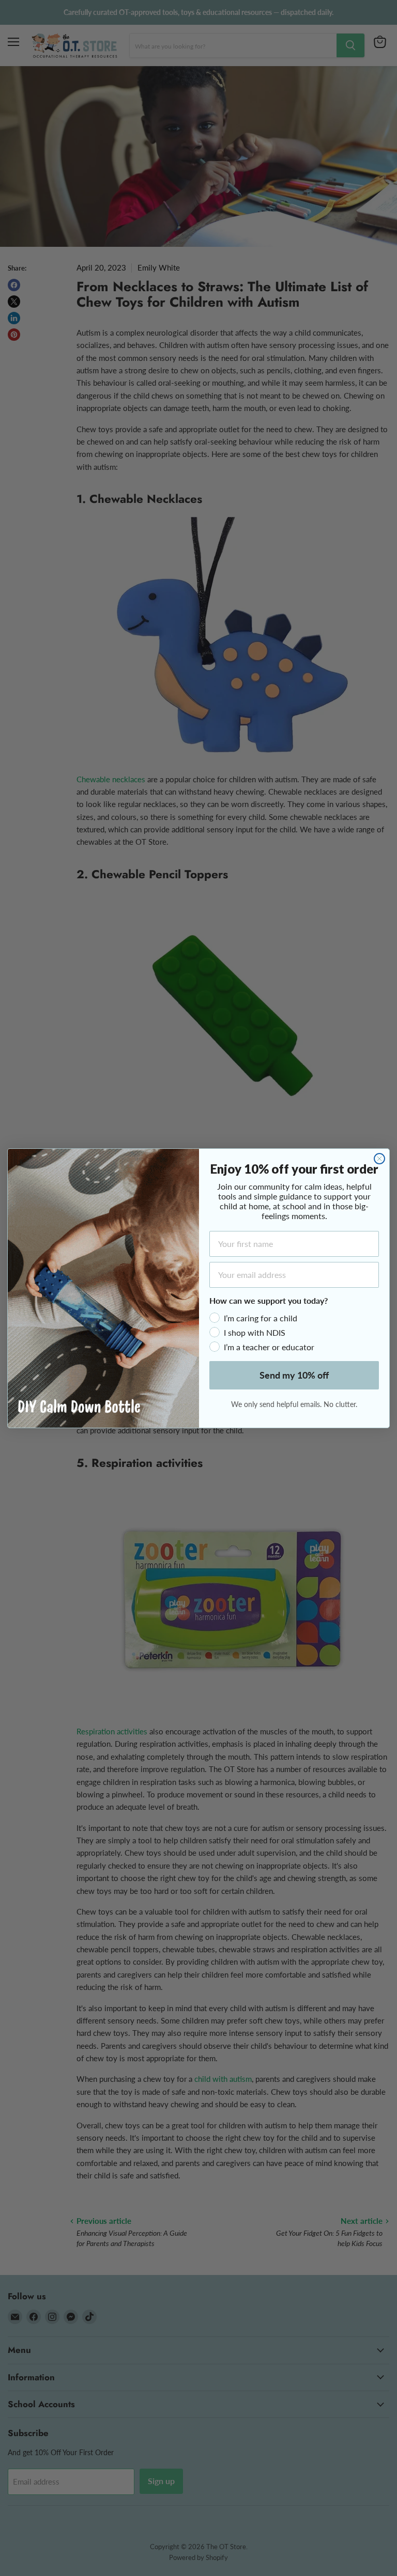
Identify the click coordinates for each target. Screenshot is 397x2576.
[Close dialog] (379, 1159)
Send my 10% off (294, 1375)
